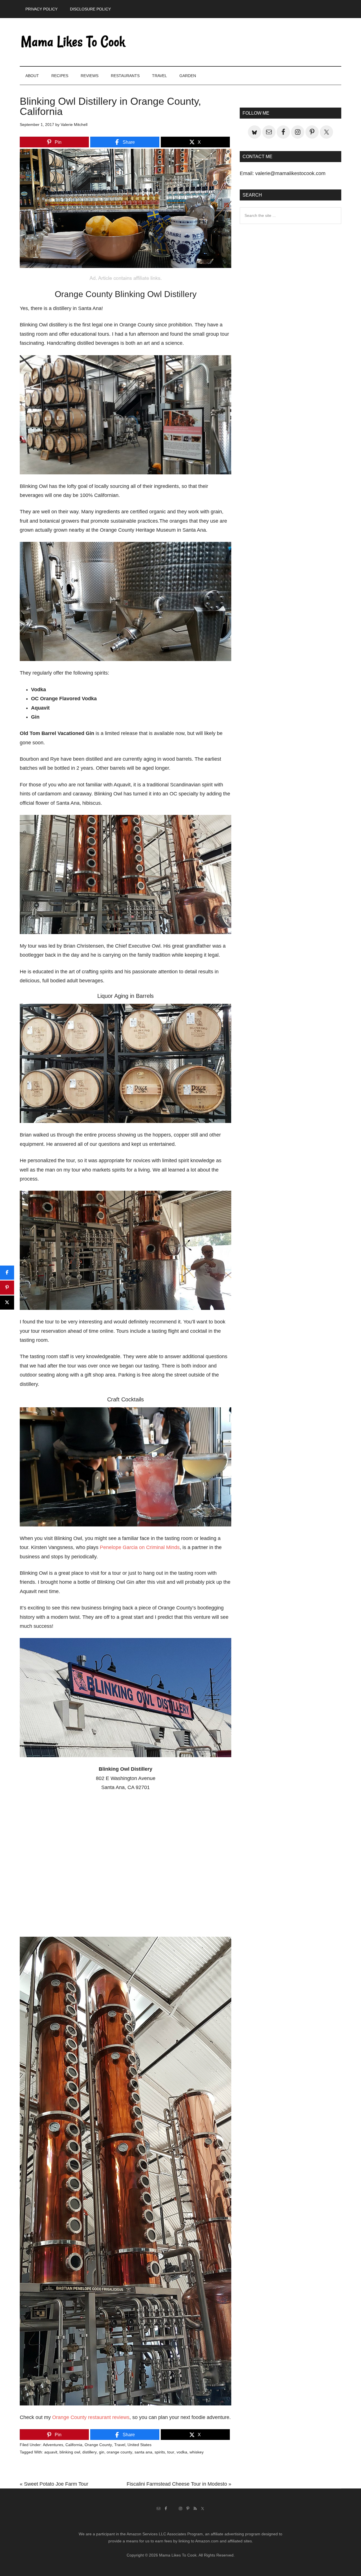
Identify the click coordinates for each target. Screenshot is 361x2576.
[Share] (7, 1273)
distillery (90, 2452)
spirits (160, 2452)
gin (102, 2452)
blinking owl (70, 2452)
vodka (182, 2452)
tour (171, 2452)
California (74, 2445)
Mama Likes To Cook (73, 42)
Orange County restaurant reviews (91, 2417)
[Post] (7, 1303)
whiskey (197, 2452)
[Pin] (7, 1288)
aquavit (51, 2452)
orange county (119, 2452)
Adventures (53, 2445)
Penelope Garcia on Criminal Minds (140, 1547)
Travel (120, 2445)
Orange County (98, 2445)
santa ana (143, 2452)
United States (139, 2445)
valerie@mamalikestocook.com (290, 173)
